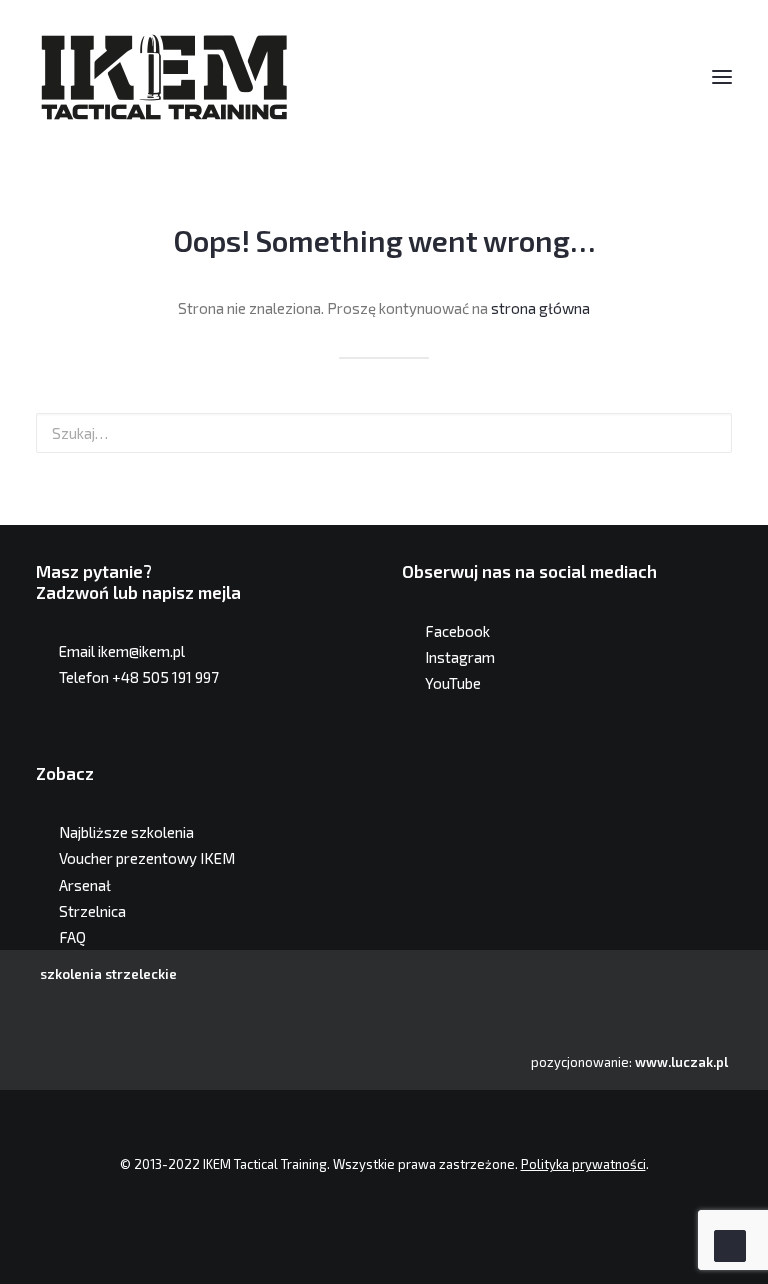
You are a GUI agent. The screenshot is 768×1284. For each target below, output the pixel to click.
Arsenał (85, 885)
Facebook (457, 631)
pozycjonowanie (580, 1062)
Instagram (460, 657)
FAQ (72, 937)
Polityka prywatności (583, 1164)
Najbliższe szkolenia (126, 832)
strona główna (540, 308)
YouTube (453, 683)
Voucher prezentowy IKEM (147, 858)
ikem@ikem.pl (141, 651)
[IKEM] (164, 77)
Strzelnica (92, 911)
